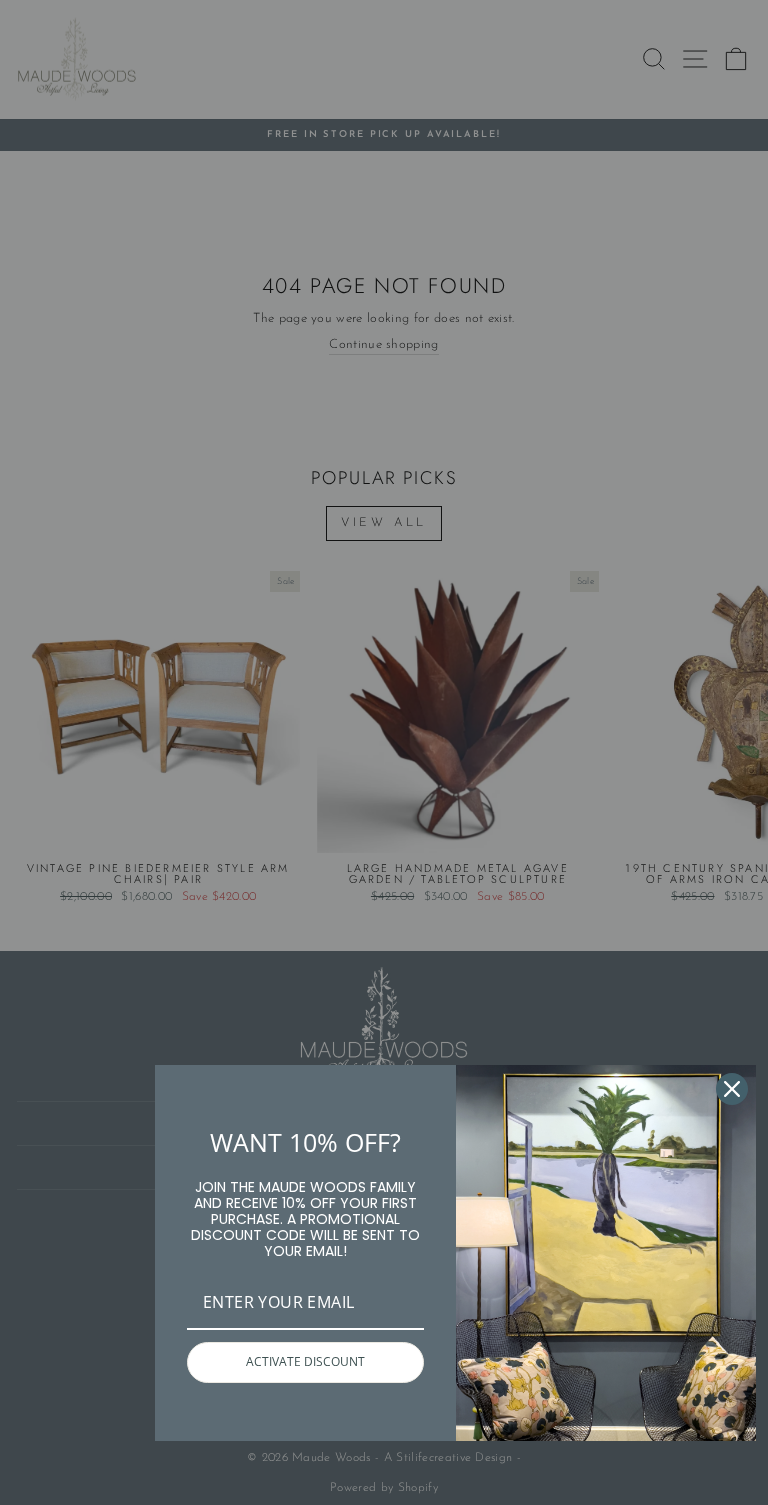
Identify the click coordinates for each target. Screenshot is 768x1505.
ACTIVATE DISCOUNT (305, 1361)
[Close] (732, 1089)
